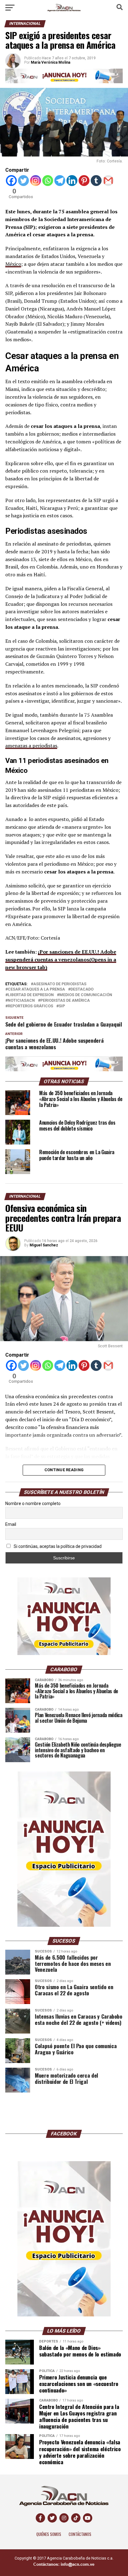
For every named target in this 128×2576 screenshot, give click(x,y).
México (13, 264)
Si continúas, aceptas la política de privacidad (57, 1546)
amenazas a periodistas (31, 746)
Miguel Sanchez (44, 1245)
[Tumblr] (96, 181)
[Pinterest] (84, 181)
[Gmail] (108, 181)
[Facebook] (11, 181)
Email (11, 1524)
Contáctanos (80, 2534)
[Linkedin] (72, 181)
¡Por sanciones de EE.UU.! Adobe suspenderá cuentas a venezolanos (61, 959)
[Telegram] (60, 181)
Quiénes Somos (49, 2534)
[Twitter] (23, 181)
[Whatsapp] (48, 181)
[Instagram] (36, 181)
